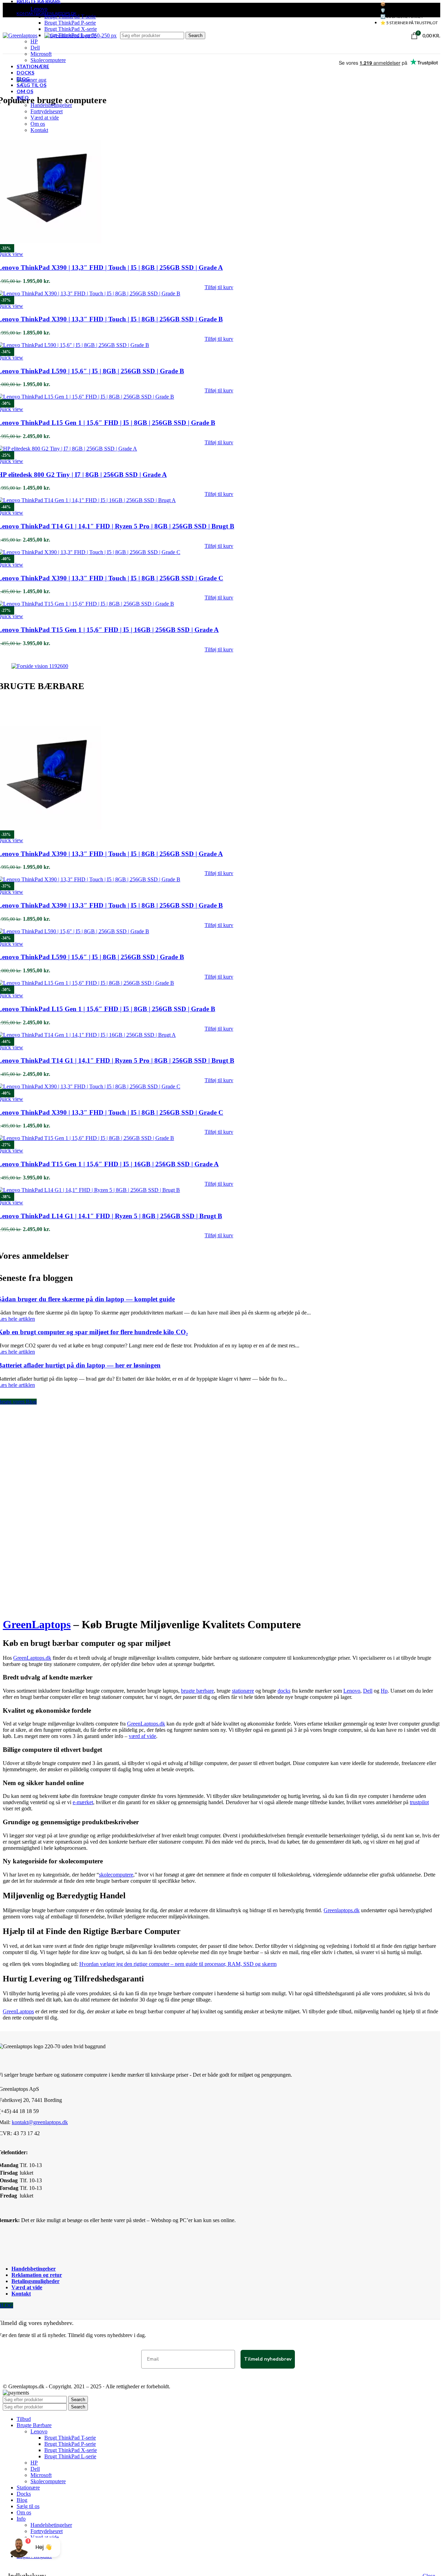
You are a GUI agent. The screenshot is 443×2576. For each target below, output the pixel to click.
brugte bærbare (197, 1691)
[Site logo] (20, 35)
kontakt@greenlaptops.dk (40, 2122)
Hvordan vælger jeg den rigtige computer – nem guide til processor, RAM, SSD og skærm (178, 1964)
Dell (35, 48)
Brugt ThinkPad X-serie (71, 29)
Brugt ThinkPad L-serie (70, 2456)
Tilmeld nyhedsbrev (268, 2359)
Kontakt (39, 130)
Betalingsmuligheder (35, 2281)
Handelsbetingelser (51, 105)
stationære (243, 1691)
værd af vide (142, 1736)
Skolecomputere (48, 60)
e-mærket (83, 1802)
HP (34, 41)
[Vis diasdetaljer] (40, 666)
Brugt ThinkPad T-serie (70, 16)
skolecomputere (116, 1875)
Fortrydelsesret (47, 111)
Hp (384, 1691)
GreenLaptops (37, 1624)
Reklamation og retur (37, 2275)
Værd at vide (45, 118)
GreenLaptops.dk (32, 1658)
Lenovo (39, 9)
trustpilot (419, 1802)
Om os (38, 124)
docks (284, 1691)
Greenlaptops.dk (342, 1910)
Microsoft (41, 54)
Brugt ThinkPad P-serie (70, 23)
